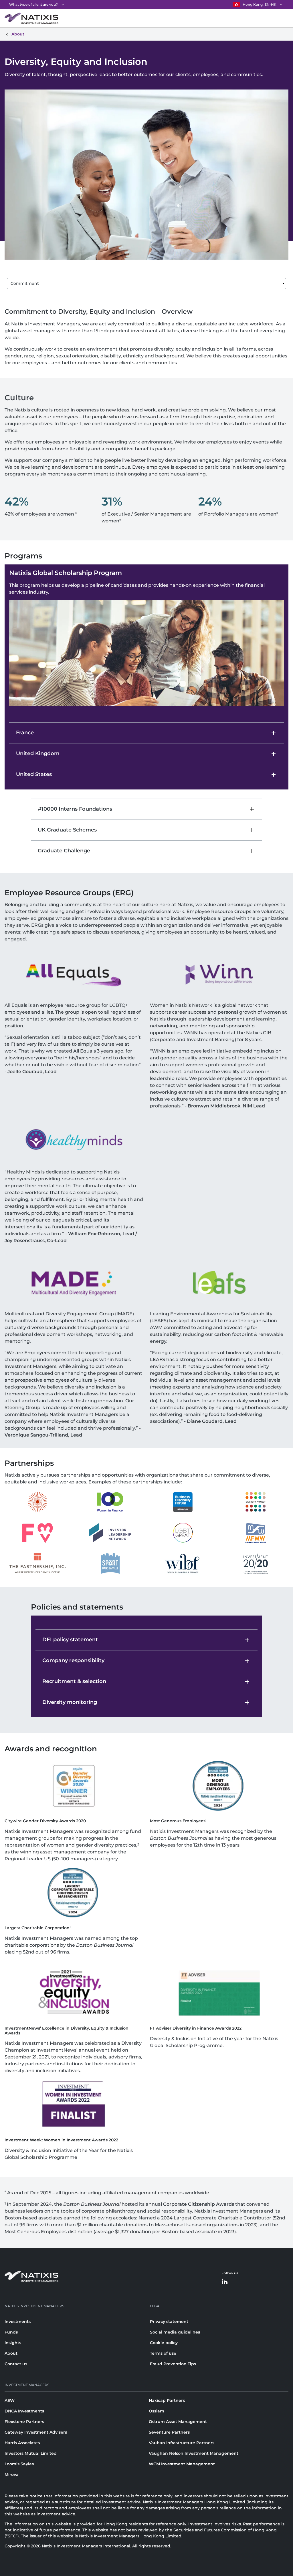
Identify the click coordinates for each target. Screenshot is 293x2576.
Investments (18, 2322)
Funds (11, 2332)
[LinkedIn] (225, 2282)
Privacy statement (169, 2322)
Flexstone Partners (24, 2422)
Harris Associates (22, 2443)
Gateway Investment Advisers (36, 2432)
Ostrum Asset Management (178, 2422)
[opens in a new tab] (37, 1502)
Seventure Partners (169, 2432)
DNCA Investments (24, 2411)
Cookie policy (164, 2343)
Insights (13, 2343)
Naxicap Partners (167, 2400)
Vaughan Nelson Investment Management (194, 2453)
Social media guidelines (175, 2332)
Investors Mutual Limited (31, 2453)
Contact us (16, 2364)
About (11, 2353)
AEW (10, 2400)
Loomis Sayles (19, 2464)
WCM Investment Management (182, 2464)
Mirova (12, 2474)
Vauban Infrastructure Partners (182, 2443)
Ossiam (157, 2411)
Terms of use (163, 2353)
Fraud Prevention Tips (173, 2364)
